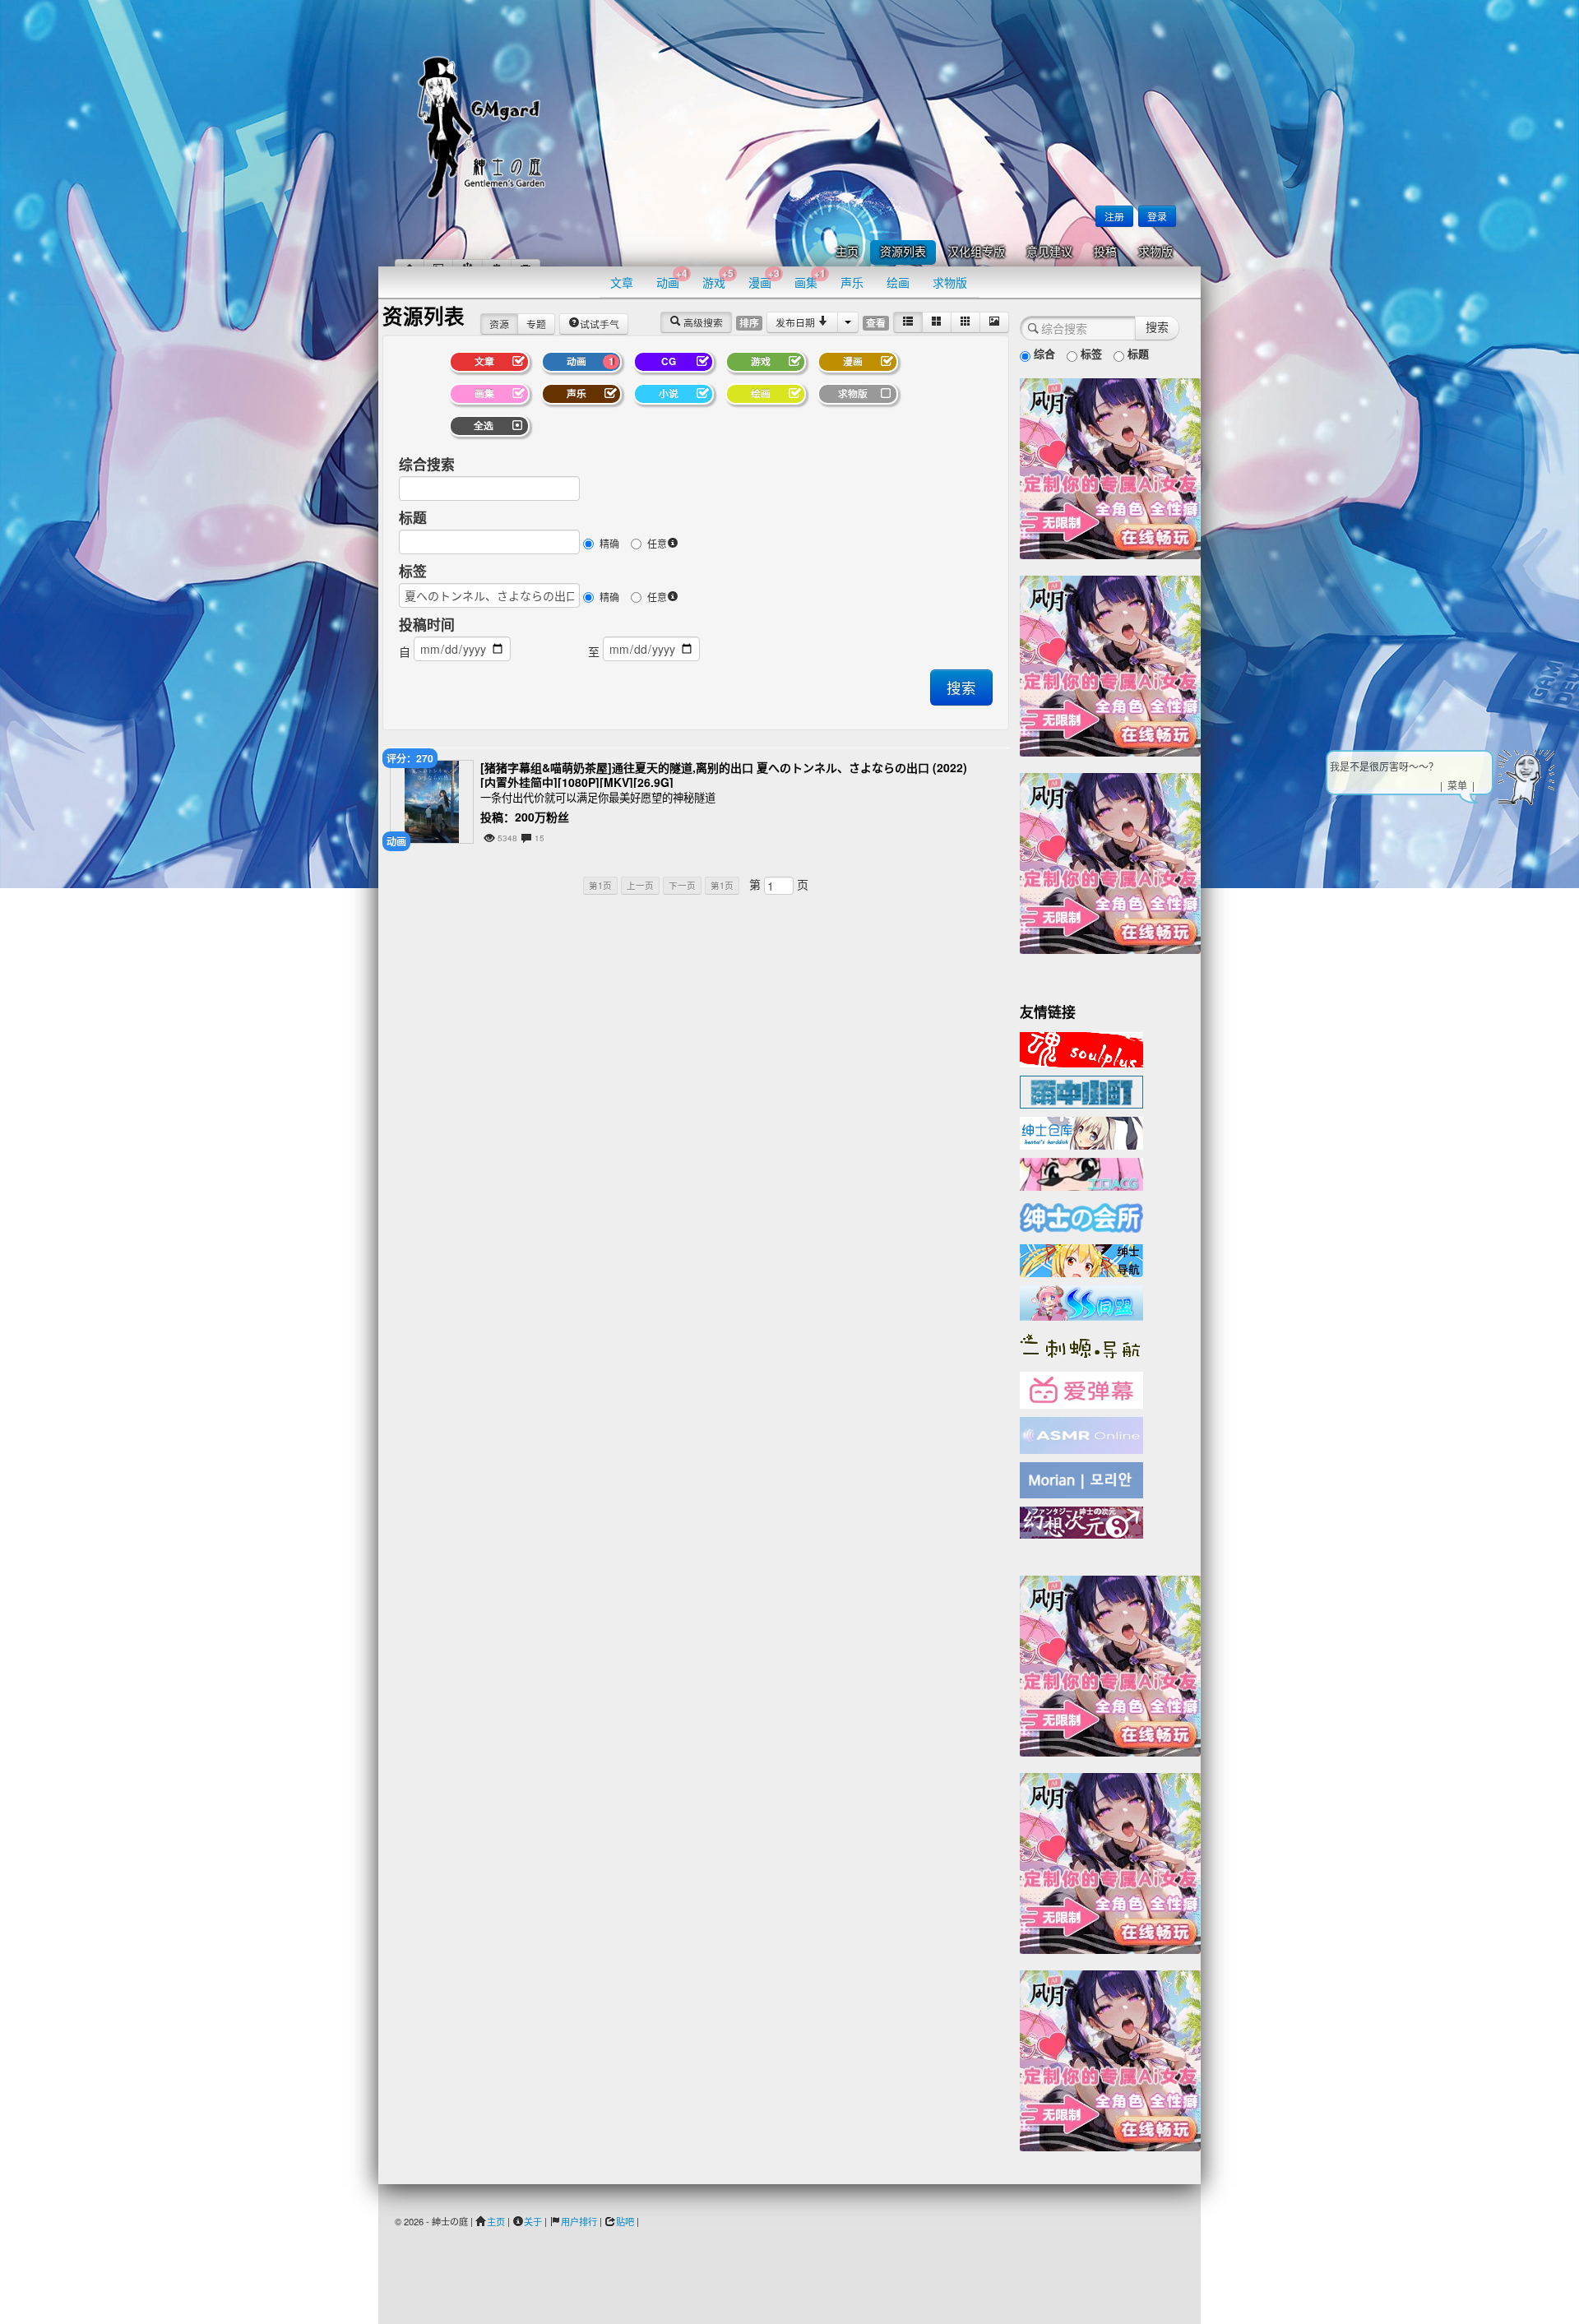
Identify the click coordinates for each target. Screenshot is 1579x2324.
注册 (1114, 216)
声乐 (852, 282)
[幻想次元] (1081, 1521)
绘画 (898, 282)
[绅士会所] (1081, 1215)
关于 (533, 2221)
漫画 (764, 278)
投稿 (1105, 252)
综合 (1043, 353)
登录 (1157, 216)
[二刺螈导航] (1081, 1345)
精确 (609, 543)
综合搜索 (427, 464)
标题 (413, 517)
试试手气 (600, 324)
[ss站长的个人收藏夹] (1081, 1259)
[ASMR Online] (1081, 1434)
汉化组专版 (976, 252)
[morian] (1081, 1479)
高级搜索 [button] (702, 322)
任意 (657, 543)
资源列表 (903, 252)
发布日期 (796, 322)
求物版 (1155, 252)
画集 (810, 278)
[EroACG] (1081, 1173)
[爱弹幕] (1081, 1389)
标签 (413, 571)
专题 (536, 324)
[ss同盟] (1081, 1301)
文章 (622, 282)
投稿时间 (427, 624)
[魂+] (1081, 1048)
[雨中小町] (1081, 1090)
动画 (672, 278)
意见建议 (1049, 252)
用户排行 (579, 2221)
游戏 (718, 278)
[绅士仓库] (1081, 1132)
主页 (847, 252)
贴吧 (625, 2221)
